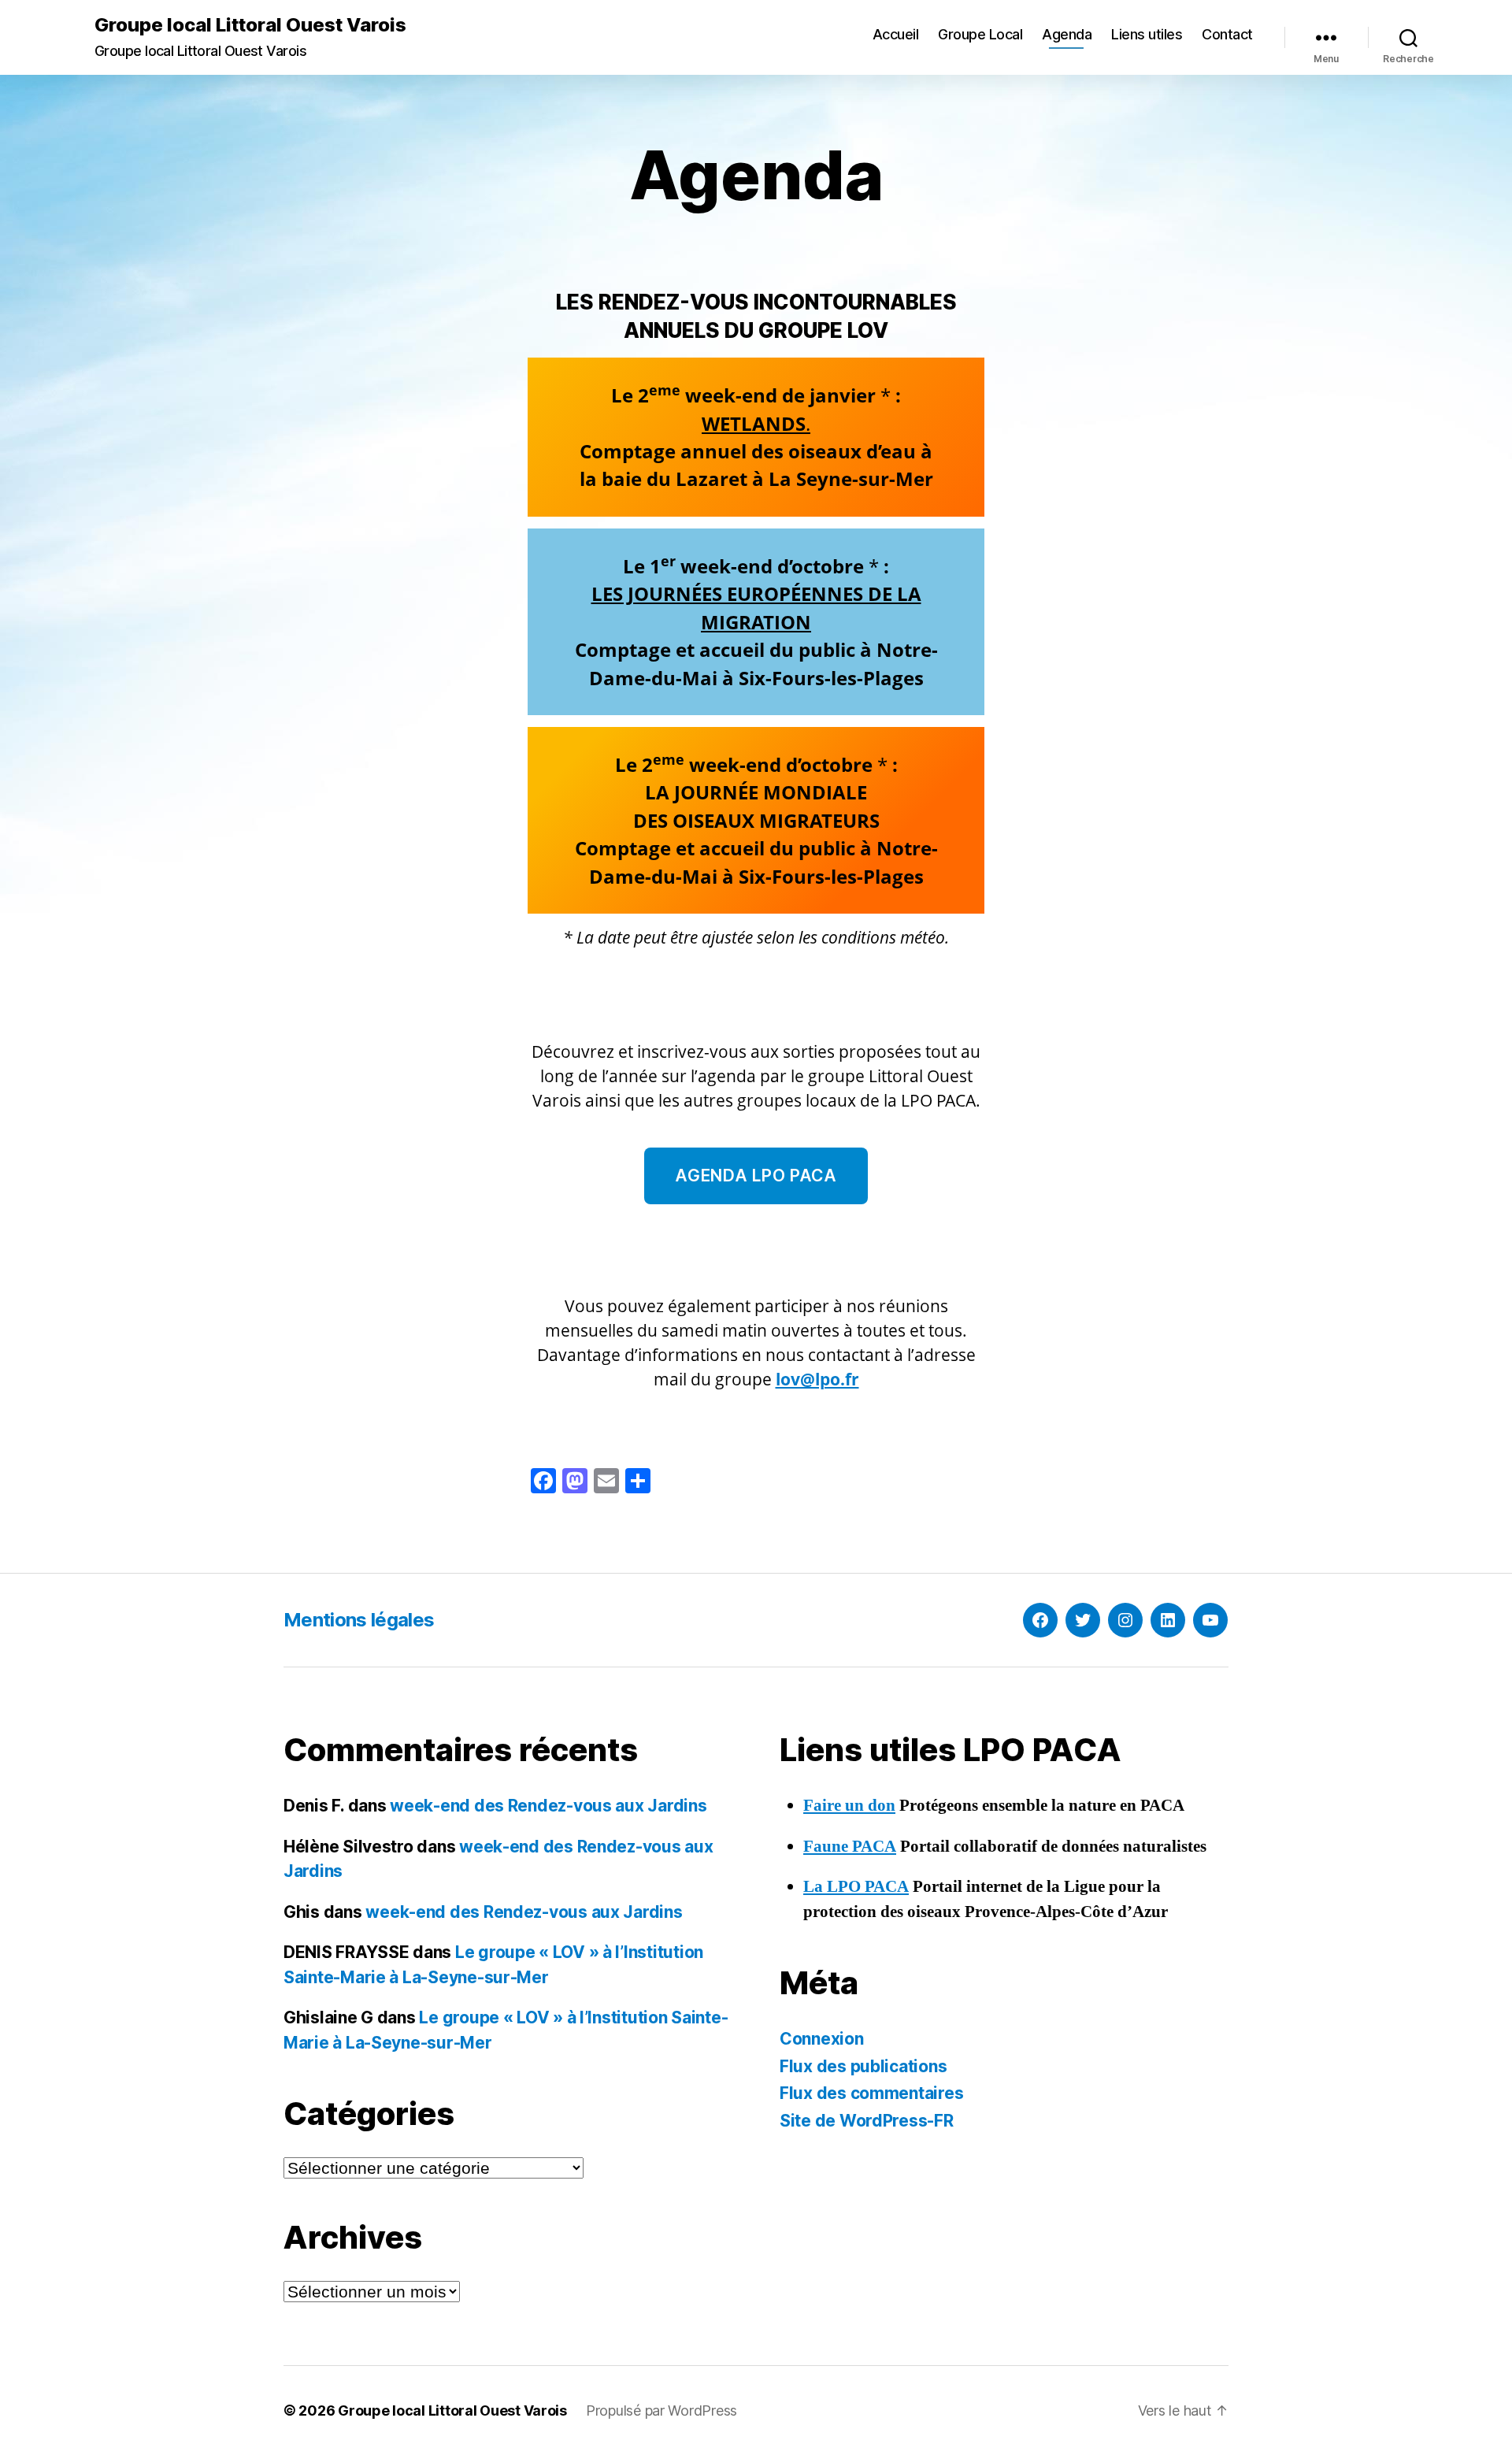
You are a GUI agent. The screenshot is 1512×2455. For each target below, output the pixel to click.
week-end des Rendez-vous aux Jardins (548, 1806)
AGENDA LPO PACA (756, 1176)
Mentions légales (359, 1620)
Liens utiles (1147, 34)
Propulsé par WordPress (661, 2410)
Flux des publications (863, 2066)
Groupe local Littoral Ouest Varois (250, 25)
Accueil (896, 34)
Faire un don (849, 1806)
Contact (1227, 34)
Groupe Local (980, 34)
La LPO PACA (856, 1887)
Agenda (1067, 34)
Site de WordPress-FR (867, 2121)
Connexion (822, 2039)
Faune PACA (850, 1847)
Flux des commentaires (871, 2093)
